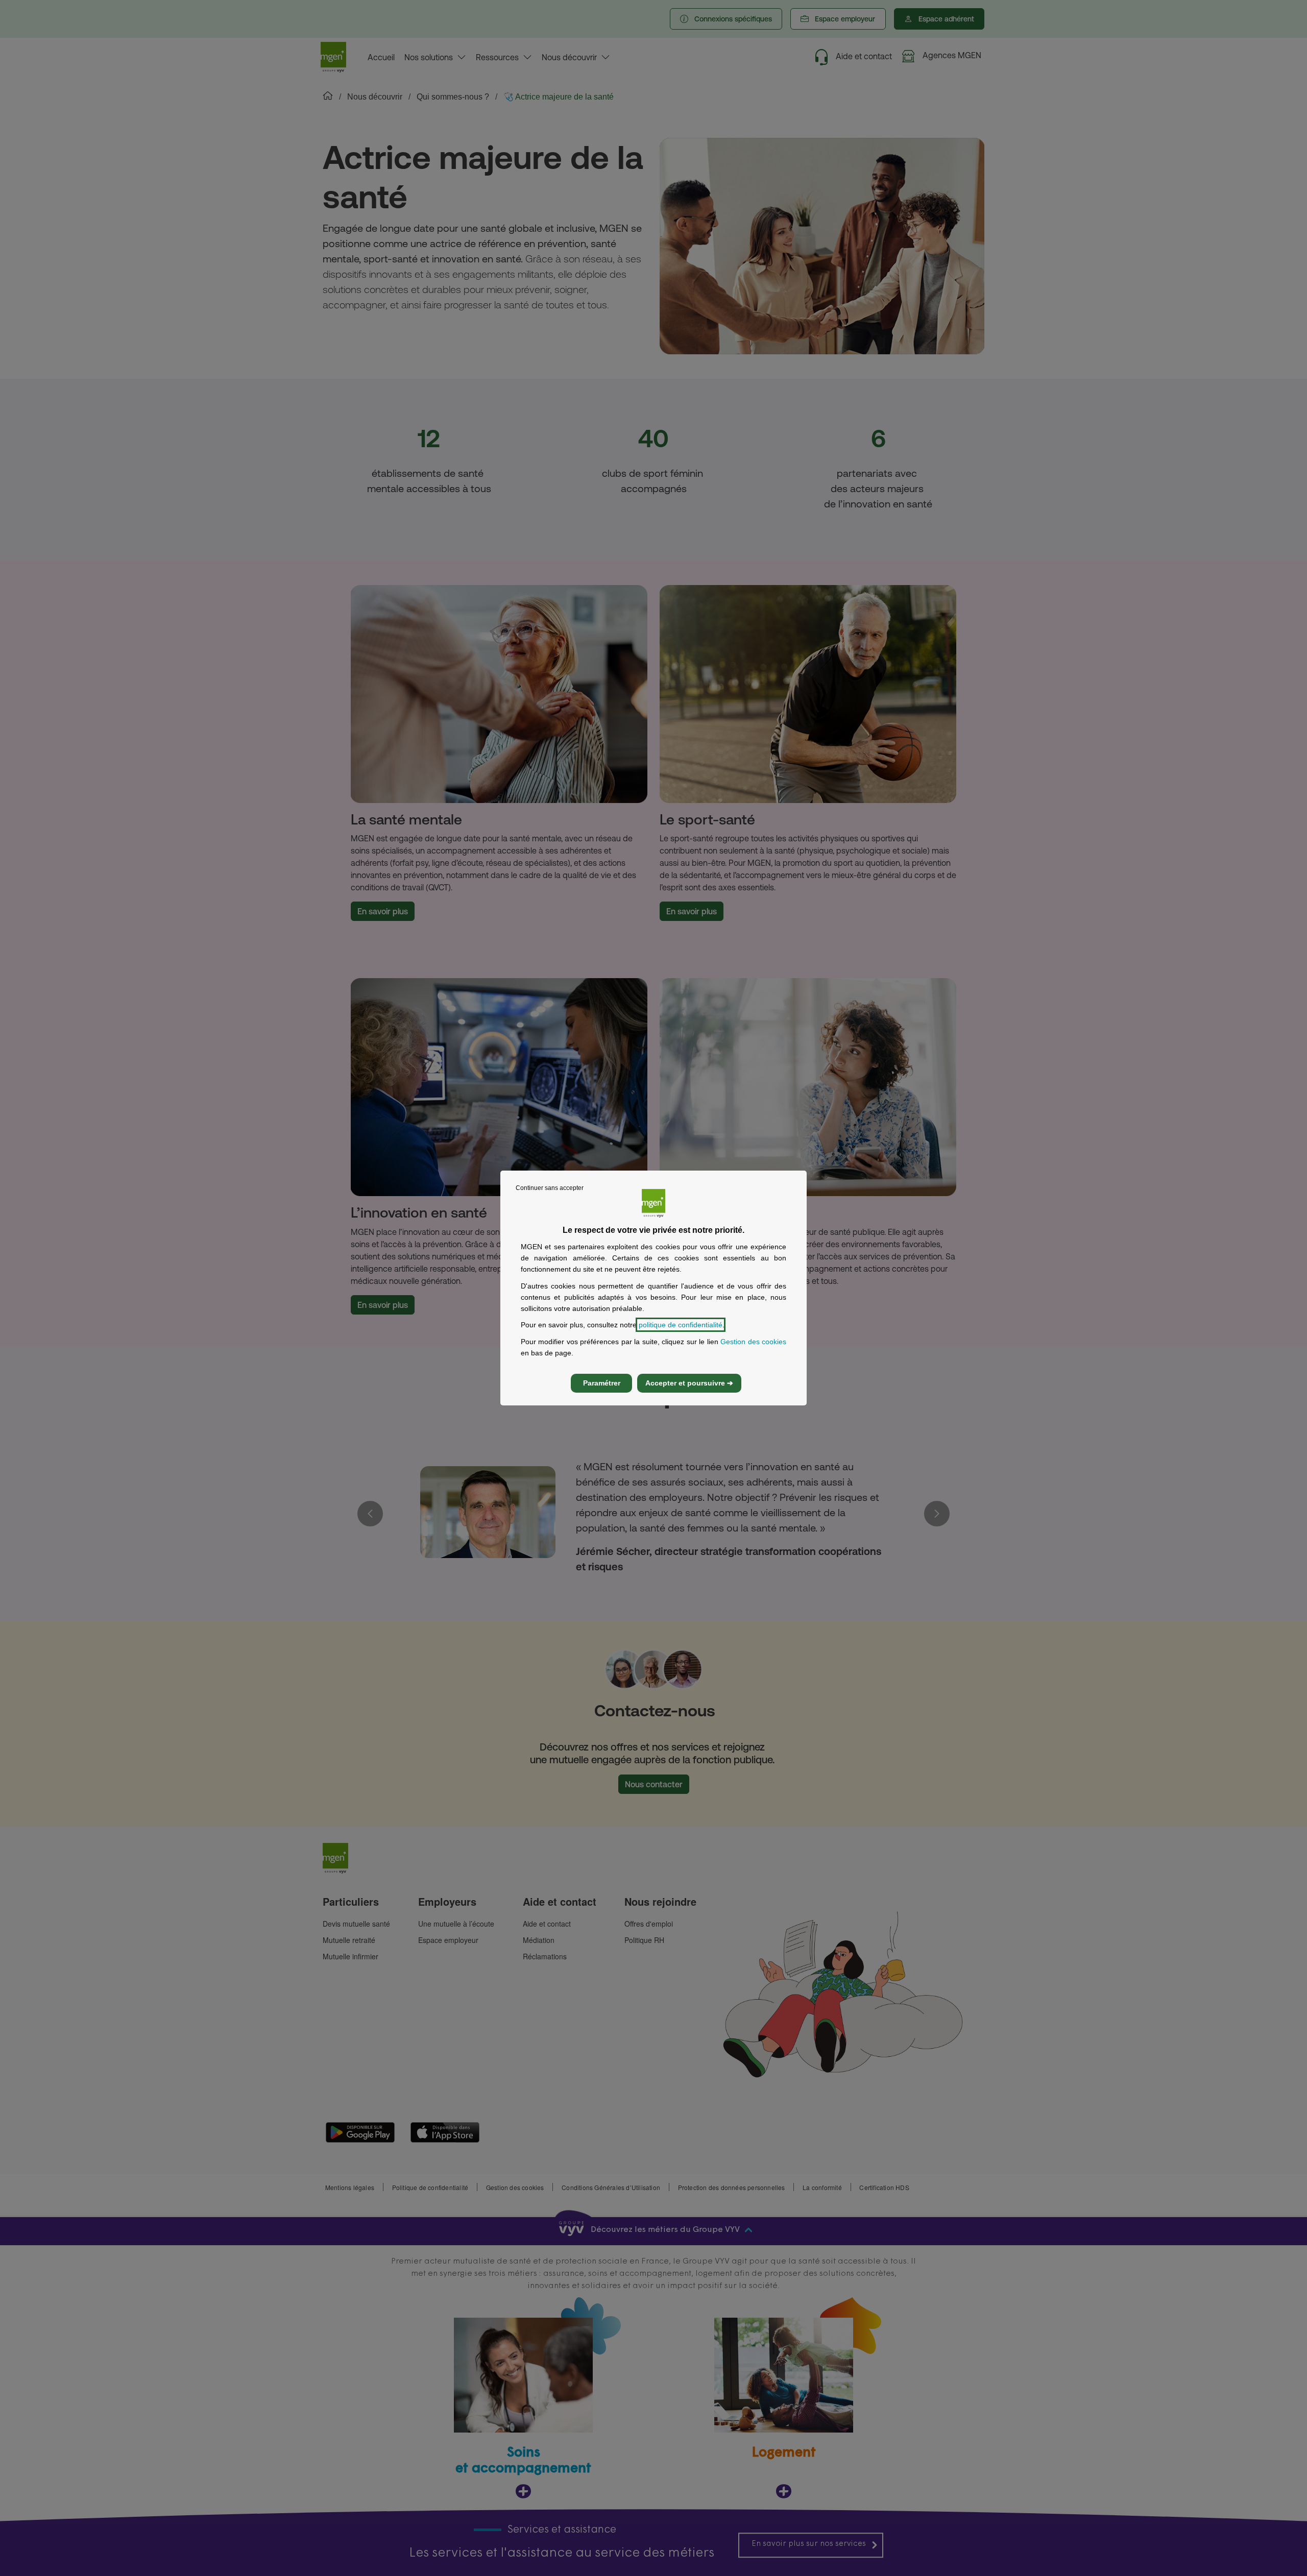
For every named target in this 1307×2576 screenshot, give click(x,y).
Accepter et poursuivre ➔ (689, 1383)
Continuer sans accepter (550, 1188)
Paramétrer (602, 1383)
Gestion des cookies (753, 1342)
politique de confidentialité (681, 1325)
